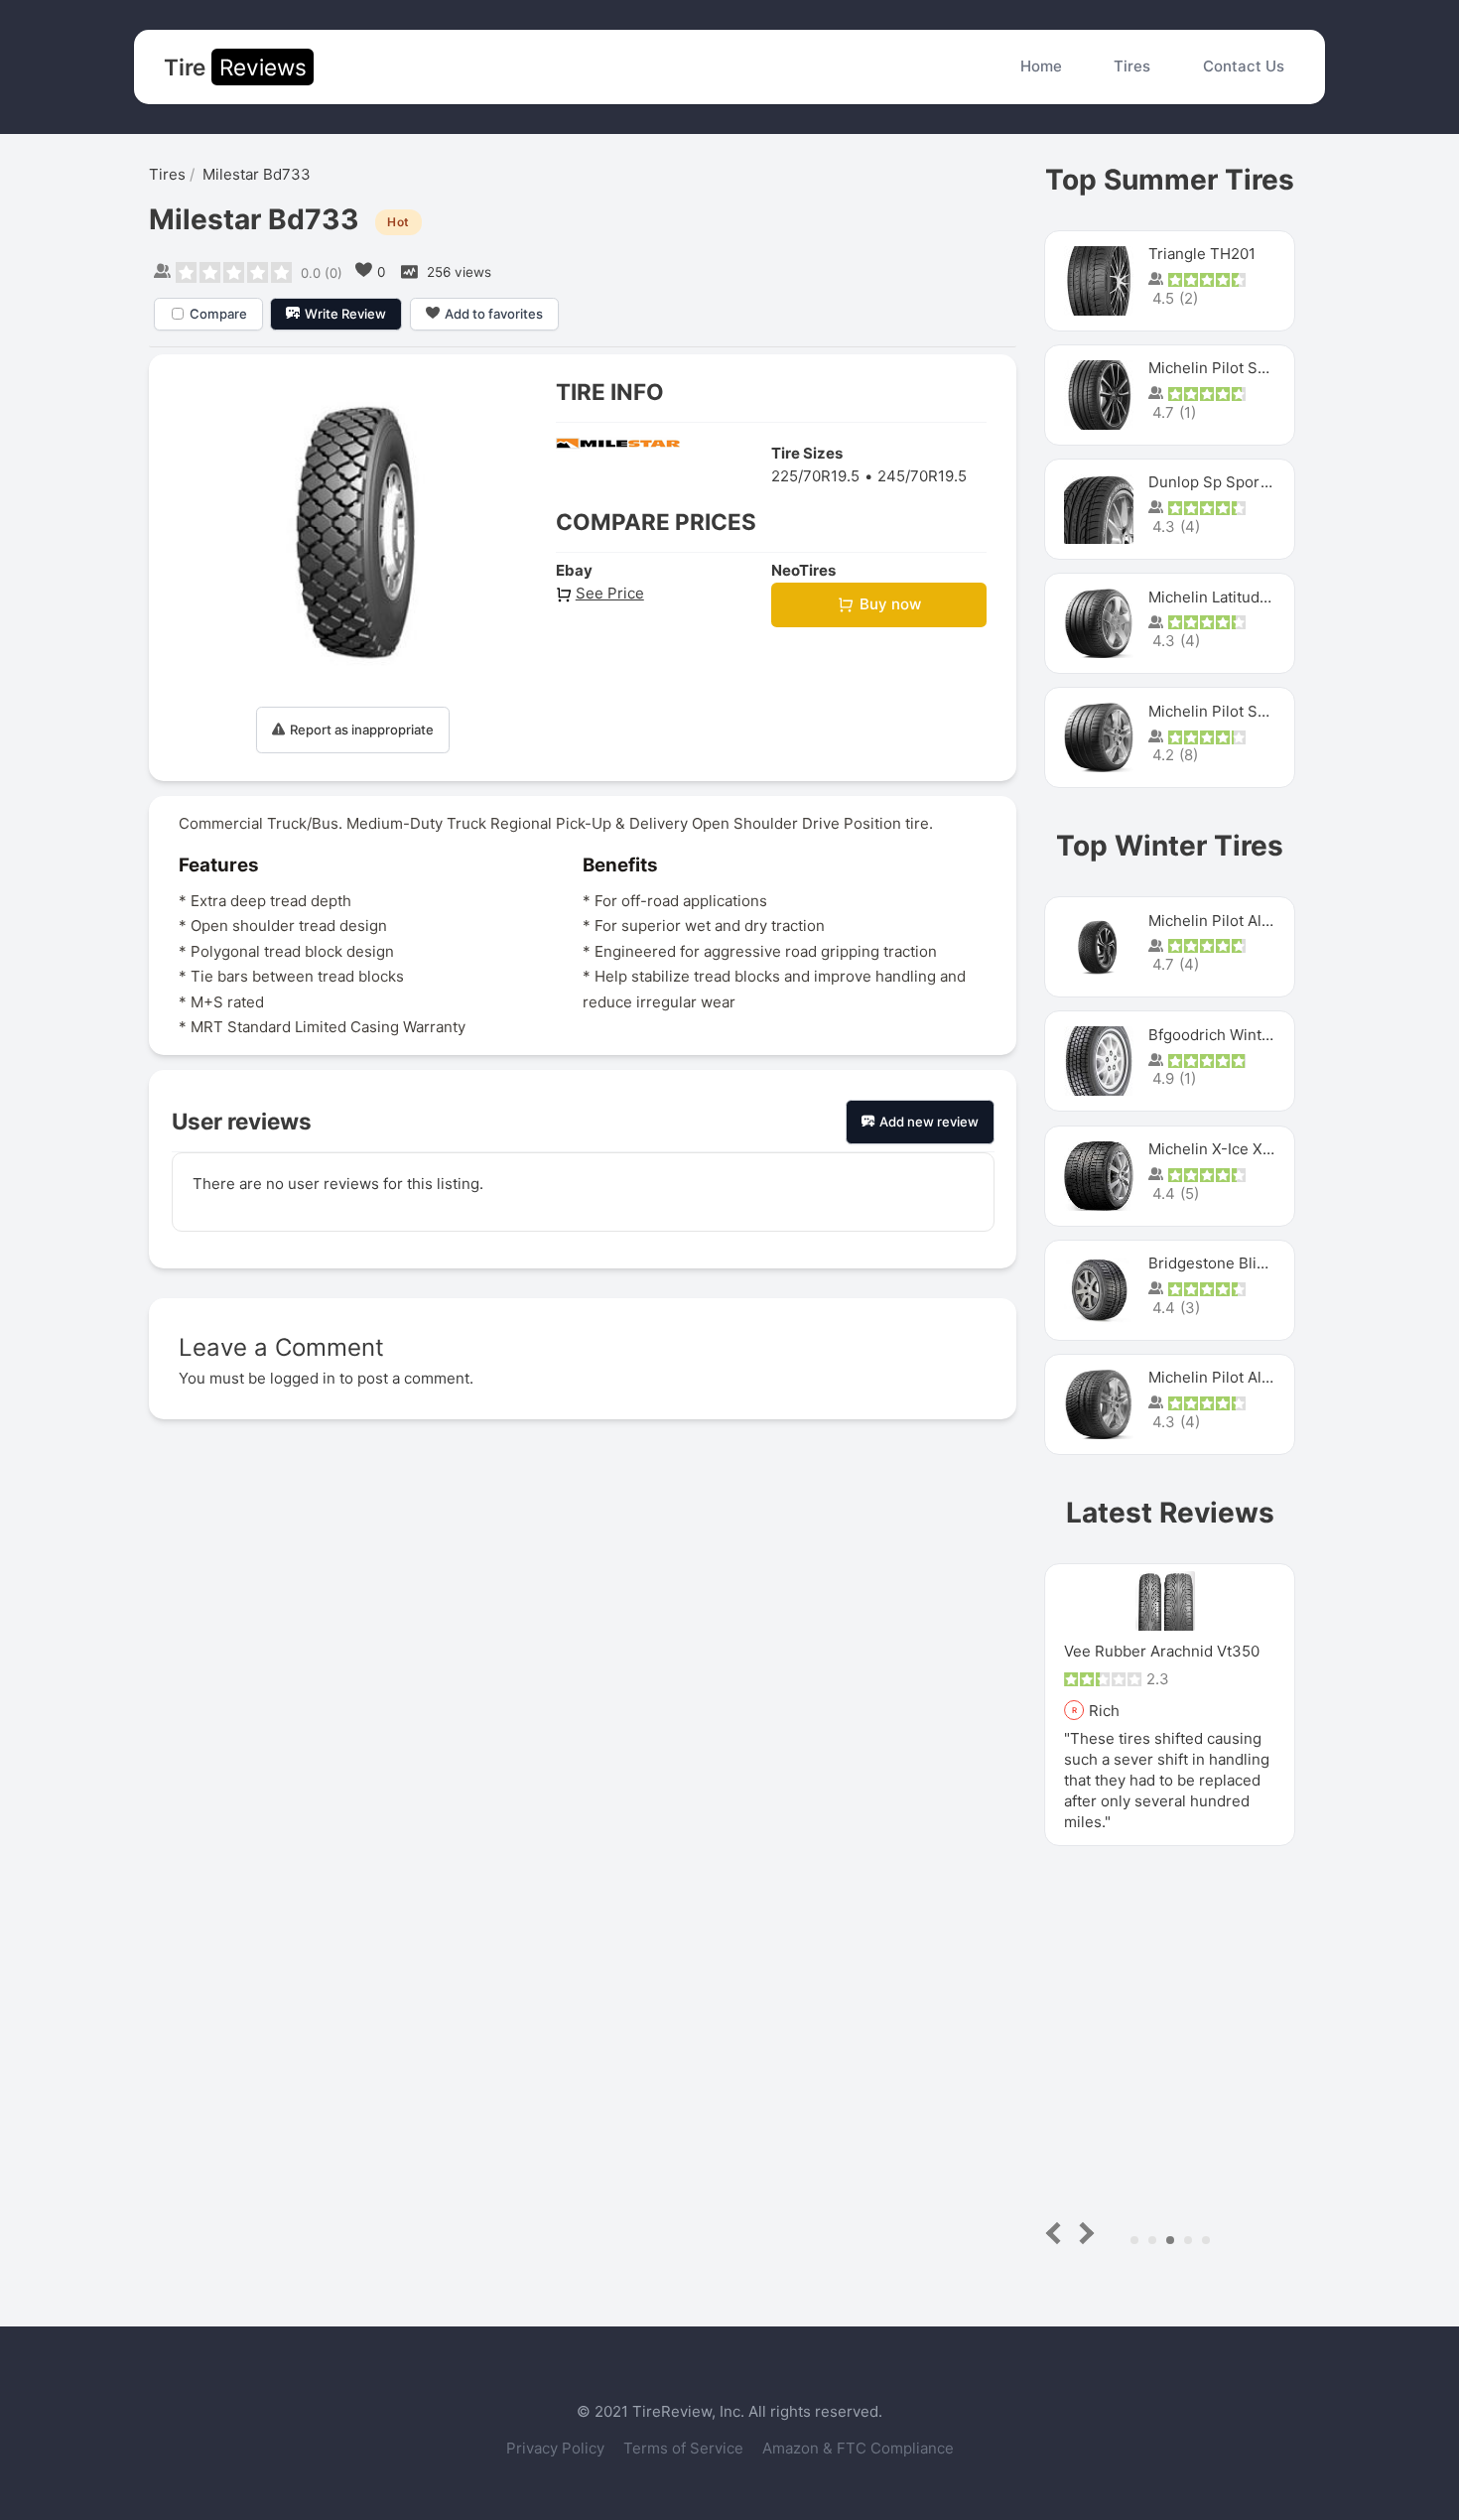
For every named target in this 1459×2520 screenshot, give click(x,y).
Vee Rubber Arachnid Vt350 (1162, 1651)
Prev (1058, 2233)
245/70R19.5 (922, 476)
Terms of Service (685, 2448)
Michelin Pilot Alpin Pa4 (1232, 1377)
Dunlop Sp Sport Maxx (1227, 482)
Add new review (929, 1122)
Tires (1132, 66)
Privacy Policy (557, 2448)
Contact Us (1244, 66)
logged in (303, 1378)
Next (1083, 2233)
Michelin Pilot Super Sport (1241, 711)
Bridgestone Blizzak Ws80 (1240, 1263)
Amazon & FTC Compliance (858, 2448)
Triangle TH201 (1202, 254)
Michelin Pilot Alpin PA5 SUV (1249, 921)
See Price (610, 593)
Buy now (890, 604)
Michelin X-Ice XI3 (1212, 1149)
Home (1041, 66)
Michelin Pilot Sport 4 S (1232, 368)
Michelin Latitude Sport (1230, 597)
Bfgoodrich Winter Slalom (1238, 1035)
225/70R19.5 (815, 476)
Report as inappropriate (362, 729)
